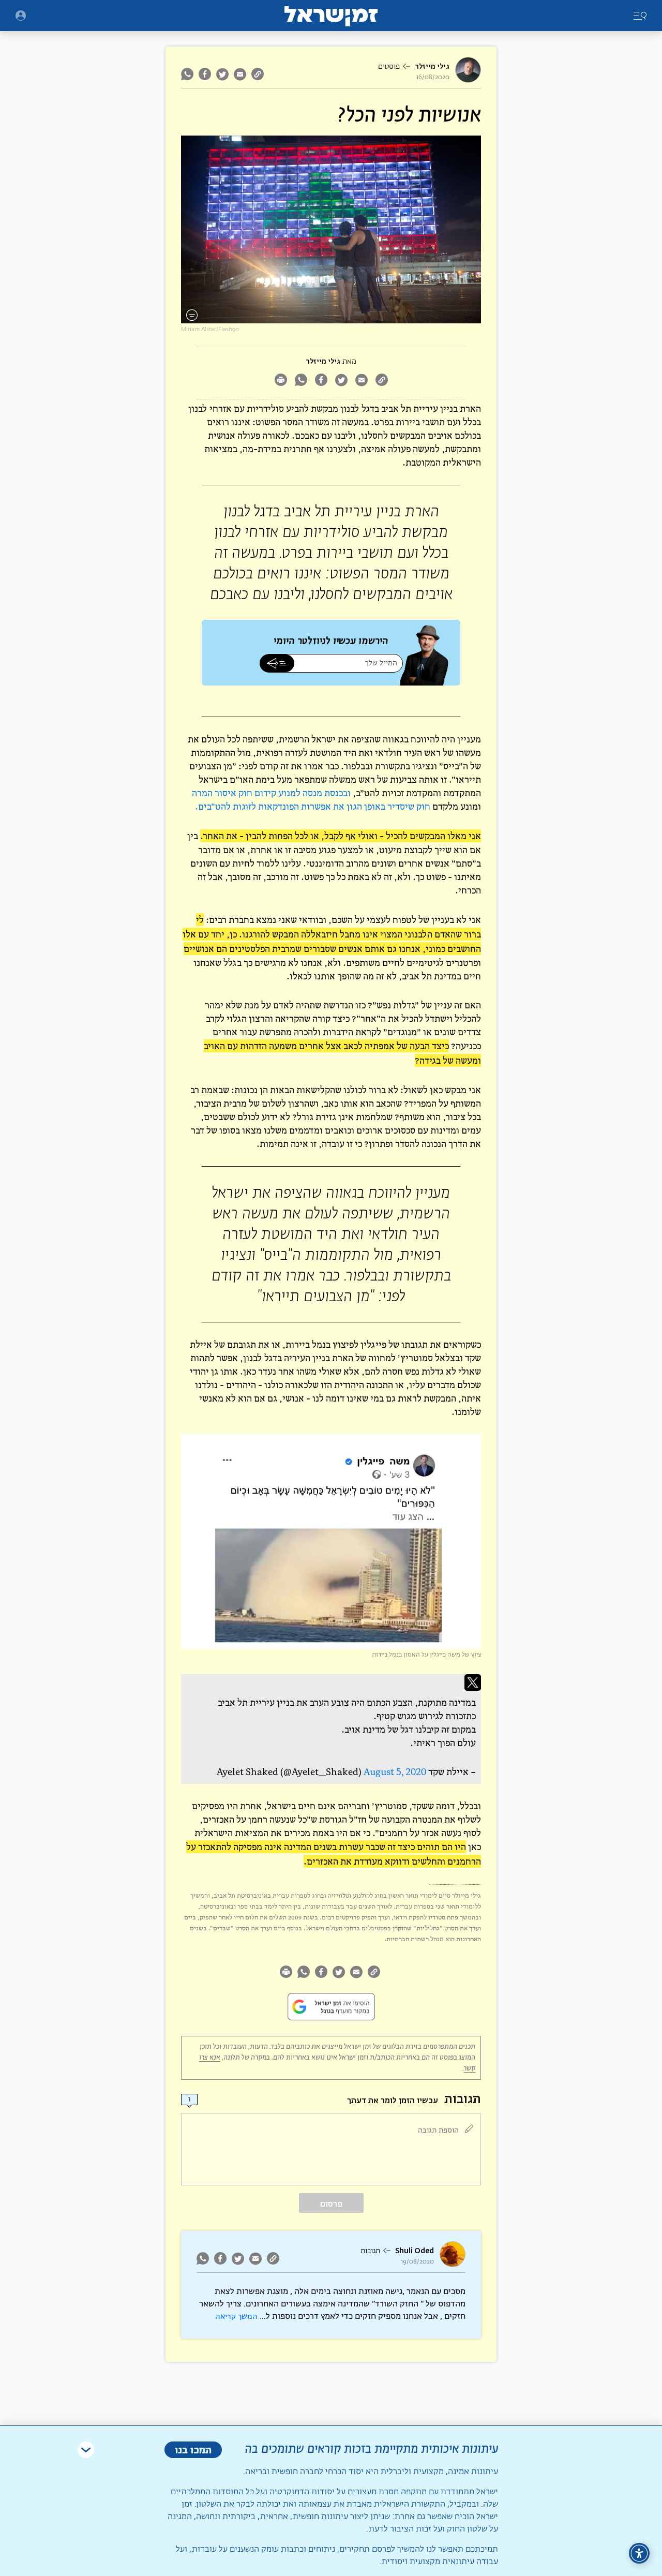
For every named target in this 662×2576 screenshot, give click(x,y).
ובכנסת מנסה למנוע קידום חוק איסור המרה (271, 793)
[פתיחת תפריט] (21, 16)
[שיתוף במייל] (240, 74)
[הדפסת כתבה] (281, 381)
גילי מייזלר (432, 66)
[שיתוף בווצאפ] (189, 74)
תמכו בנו (193, 2450)
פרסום (331, 2204)
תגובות (370, 2251)
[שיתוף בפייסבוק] (205, 74)
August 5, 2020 (395, 1772)
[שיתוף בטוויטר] (222, 74)
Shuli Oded (415, 2251)
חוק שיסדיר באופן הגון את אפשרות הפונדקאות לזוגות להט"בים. (313, 806)
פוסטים (389, 67)
